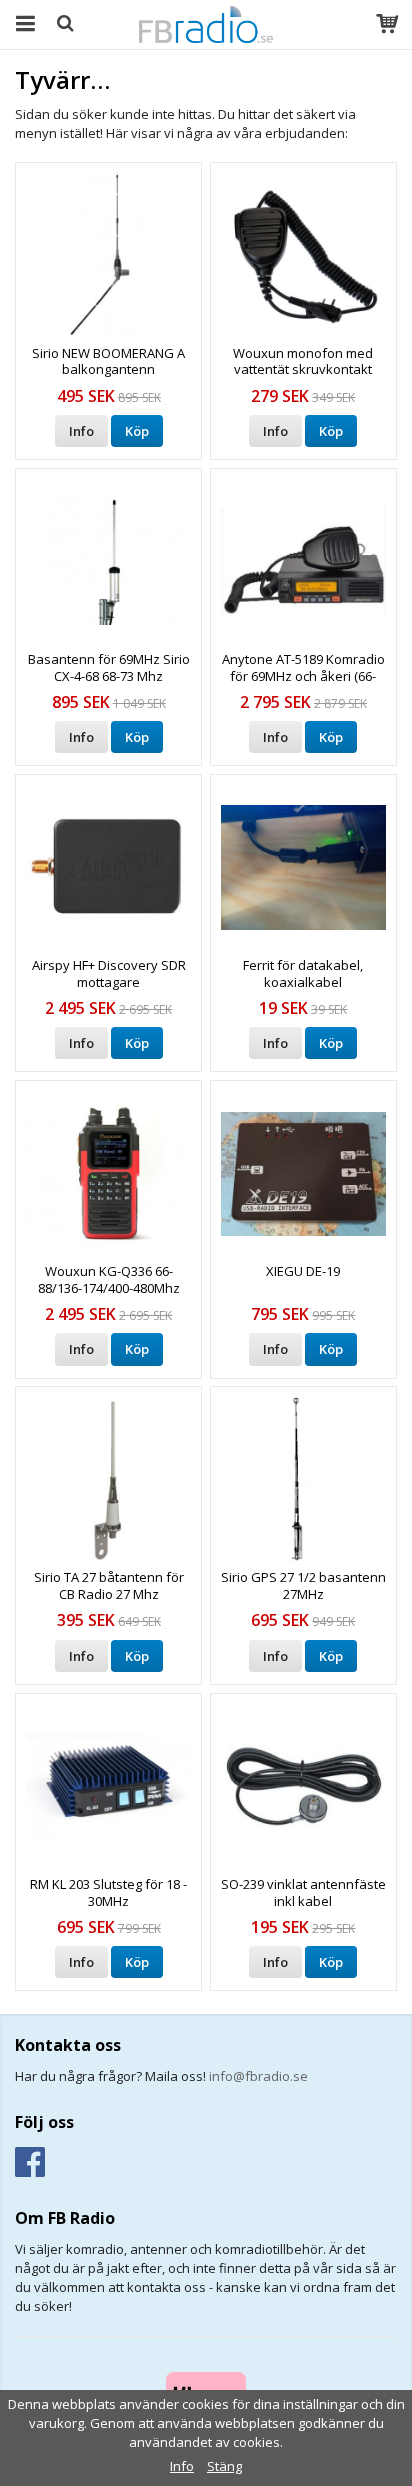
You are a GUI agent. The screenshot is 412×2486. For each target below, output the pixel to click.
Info (81, 431)
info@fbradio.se (258, 2076)
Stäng (224, 2466)
